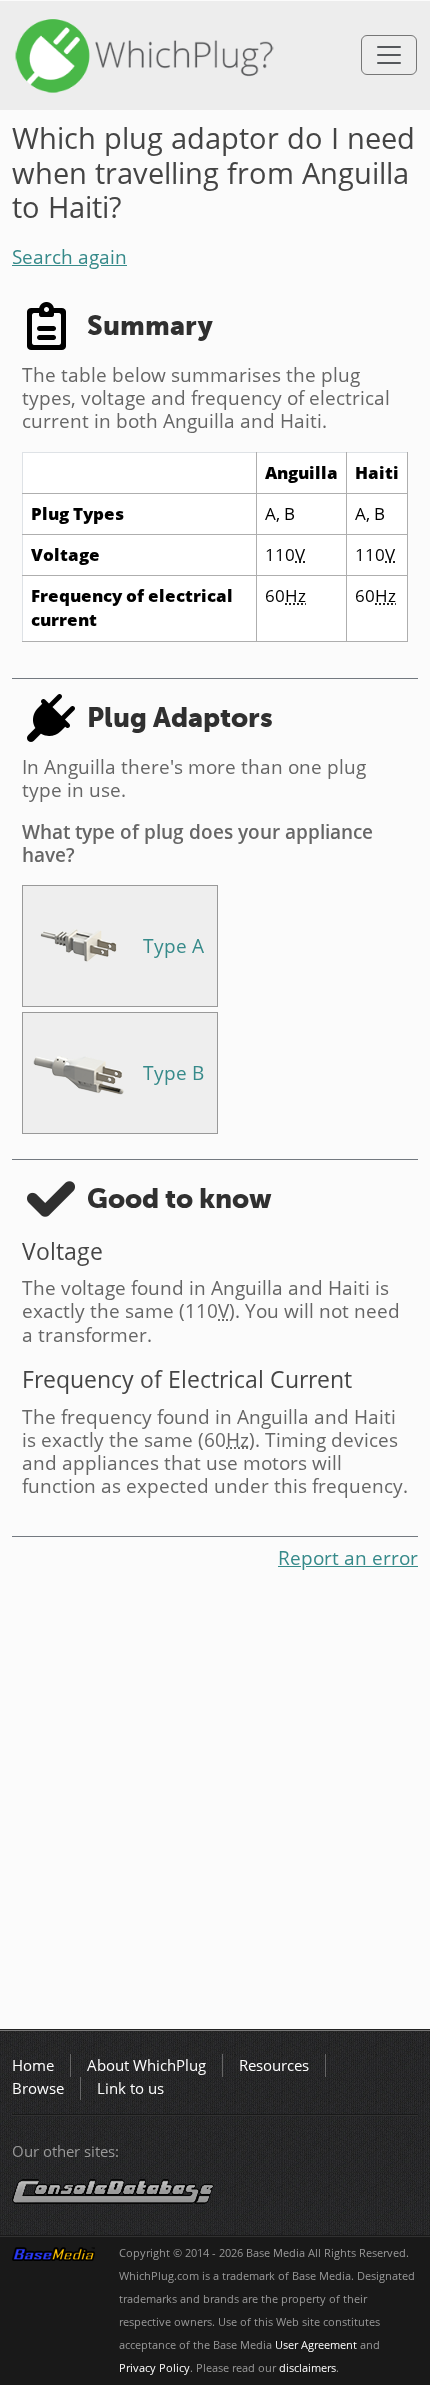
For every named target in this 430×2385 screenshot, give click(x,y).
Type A (173, 945)
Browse (38, 2088)
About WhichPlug (146, 2065)
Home (33, 2065)
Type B (173, 1072)
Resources (274, 2065)
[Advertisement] (215, 1804)
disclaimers (307, 2368)
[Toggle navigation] (389, 55)
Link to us (130, 2088)
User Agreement (316, 2345)
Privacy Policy (154, 2368)
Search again (69, 256)
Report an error (348, 1557)
